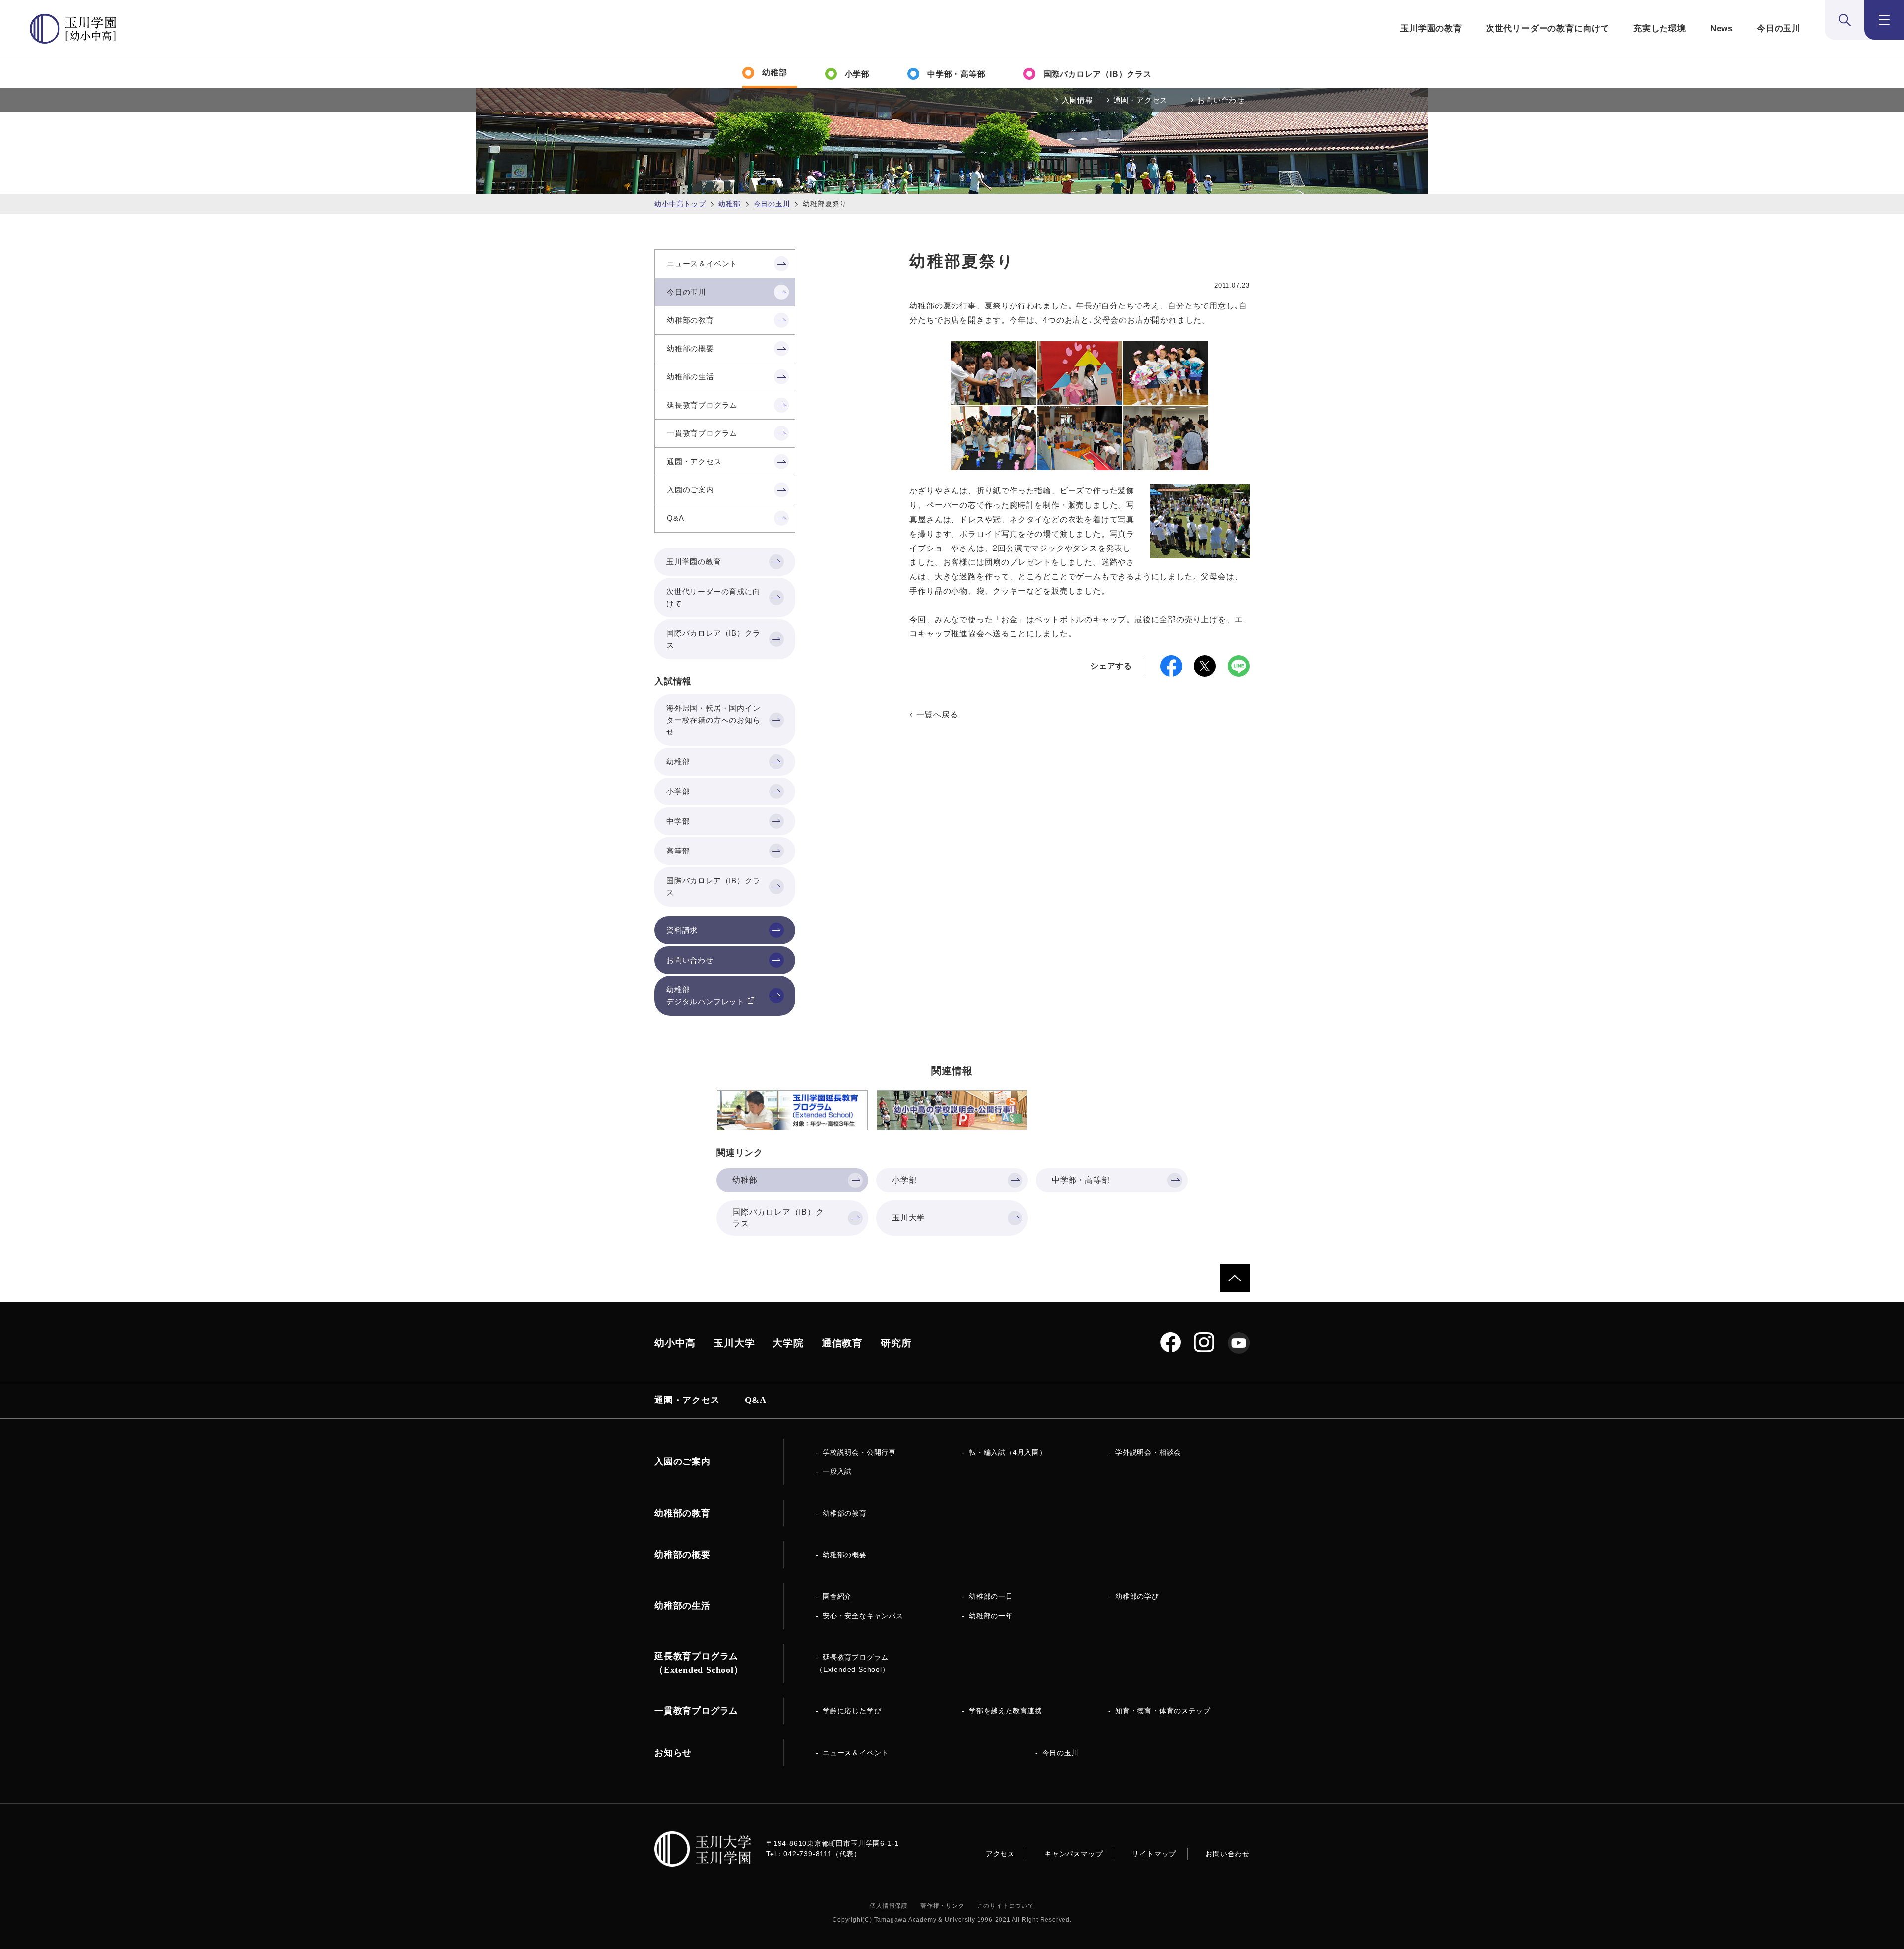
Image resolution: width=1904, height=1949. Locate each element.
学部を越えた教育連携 (1006, 1711)
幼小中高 (675, 1343)
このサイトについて (1006, 1906)
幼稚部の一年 (991, 1616)
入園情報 (1077, 100)
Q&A (756, 1400)
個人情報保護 (889, 1906)
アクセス (1000, 1854)
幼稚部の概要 (845, 1555)
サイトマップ (1154, 1854)
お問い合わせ (1221, 100)
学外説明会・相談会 (1148, 1452)
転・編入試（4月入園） (1008, 1452)
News (1722, 29)
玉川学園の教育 (1431, 29)
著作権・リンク (943, 1906)
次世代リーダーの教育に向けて (1548, 29)
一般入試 (837, 1471)
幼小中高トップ (680, 204)
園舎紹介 (837, 1596)
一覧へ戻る (937, 714)
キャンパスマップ (1073, 1854)
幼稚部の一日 (991, 1596)
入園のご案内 (683, 1462)
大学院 (788, 1343)
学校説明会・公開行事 (859, 1452)
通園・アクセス (1141, 100)
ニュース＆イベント (856, 1753)
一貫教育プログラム (696, 1711)
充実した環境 (1660, 29)
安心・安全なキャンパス (863, 1616)
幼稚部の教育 (845, 1513)
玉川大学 (734, 1343)
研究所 (896, 1343)
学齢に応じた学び (852, 1711)
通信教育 (842, 1343)
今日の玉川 (1779, 29)
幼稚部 (729, 204)
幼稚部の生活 (683, 1606)
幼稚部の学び (1137, 1596)
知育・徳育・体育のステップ (1163, 1711)
